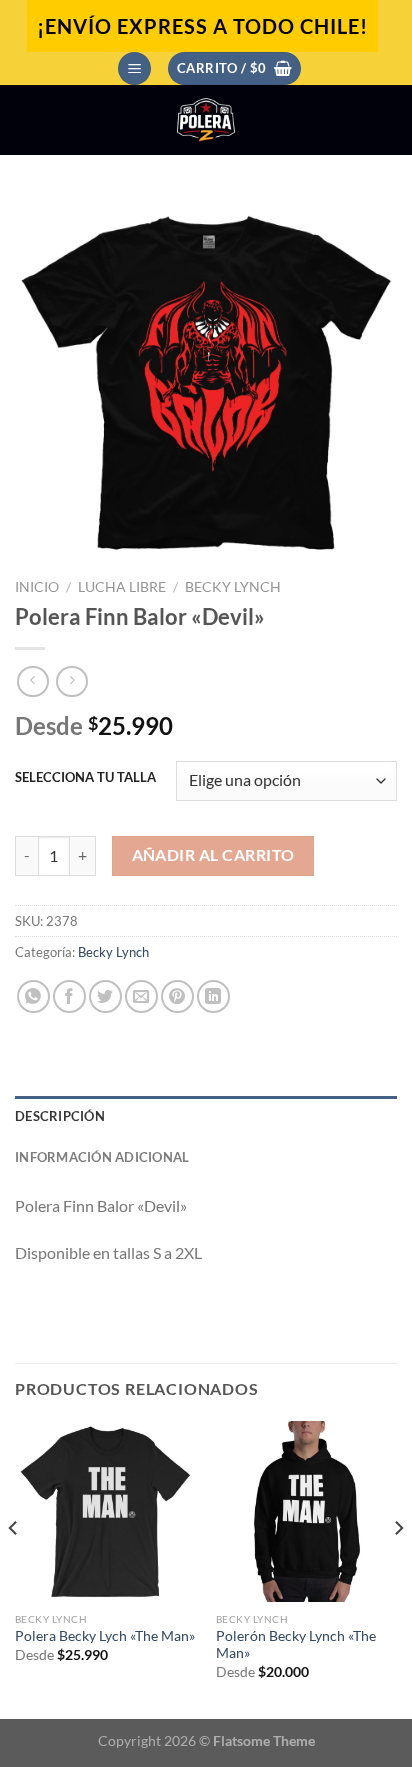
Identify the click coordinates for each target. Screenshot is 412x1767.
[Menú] (134, 68)
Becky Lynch (233, 587)
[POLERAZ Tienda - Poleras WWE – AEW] (206, 120)
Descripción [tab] (60, 1116)
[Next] (398, 1568)
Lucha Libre (122, 587)
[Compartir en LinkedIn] (213, 996)
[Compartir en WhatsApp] (33, 996)
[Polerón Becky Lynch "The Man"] (306, 1511)
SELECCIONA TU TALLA (85, 778)
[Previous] (14, 1568)
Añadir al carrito (213, 855)
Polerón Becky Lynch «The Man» (296, 1645)
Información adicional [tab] (102, 1157)
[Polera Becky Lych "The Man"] (105, 1511)
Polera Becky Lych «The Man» (105, 1636)
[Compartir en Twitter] (105, 996)
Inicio (37, 587)
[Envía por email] (141, 996)
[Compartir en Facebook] (69, 996)
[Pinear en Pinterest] (177, 996)
